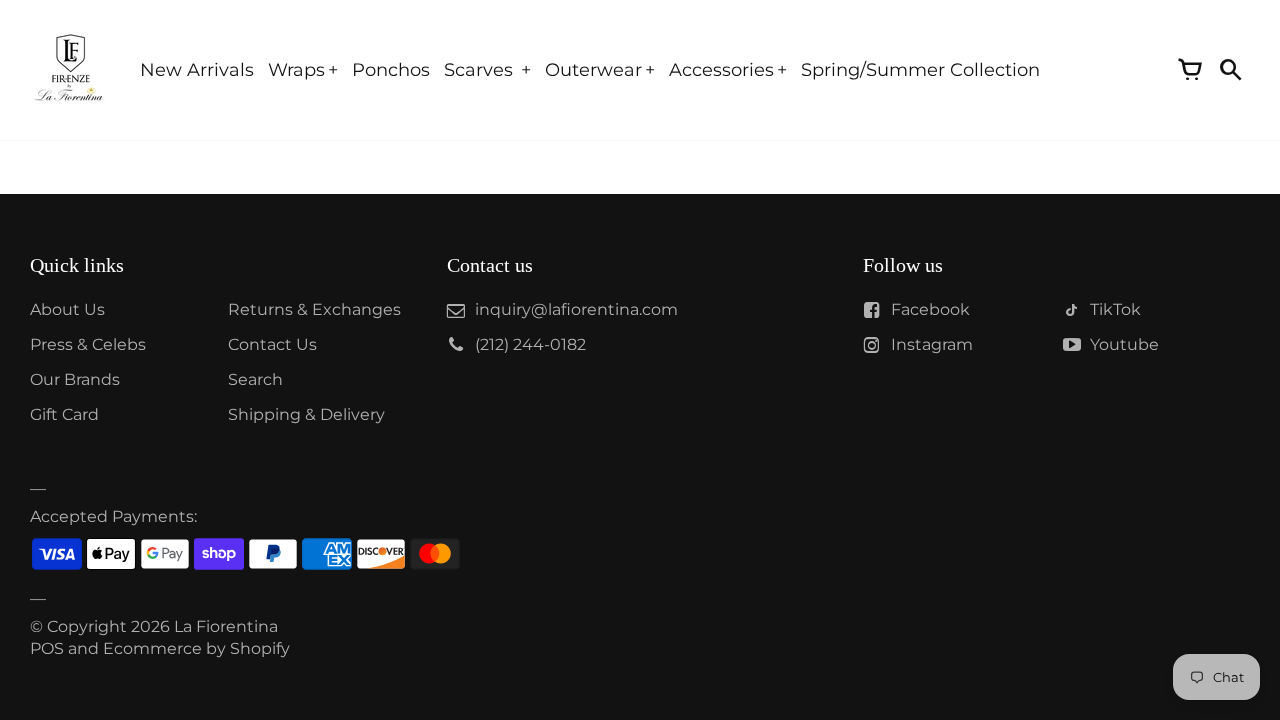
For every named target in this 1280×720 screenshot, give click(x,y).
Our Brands (75, 379)
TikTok (1115, 309)
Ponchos (391, 70)
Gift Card (64, 414)
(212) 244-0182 (530, 344)
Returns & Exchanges (314, 309)
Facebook (930, 309)
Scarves (481, 70)
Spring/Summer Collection (920, 70)
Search (255, 379)
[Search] (1230, 70)
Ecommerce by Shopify (196, 648)
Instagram (932, 344)
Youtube (1124, 344)
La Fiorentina (226, 626)
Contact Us (272, 344)
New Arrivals (197, 70)
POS (47, 648)
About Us (67, 309)
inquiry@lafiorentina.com (576, 309)
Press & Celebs (88, 344)
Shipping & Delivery (306, 414)
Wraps (296, 70)
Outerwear (593, 70)
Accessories (721, 70)
